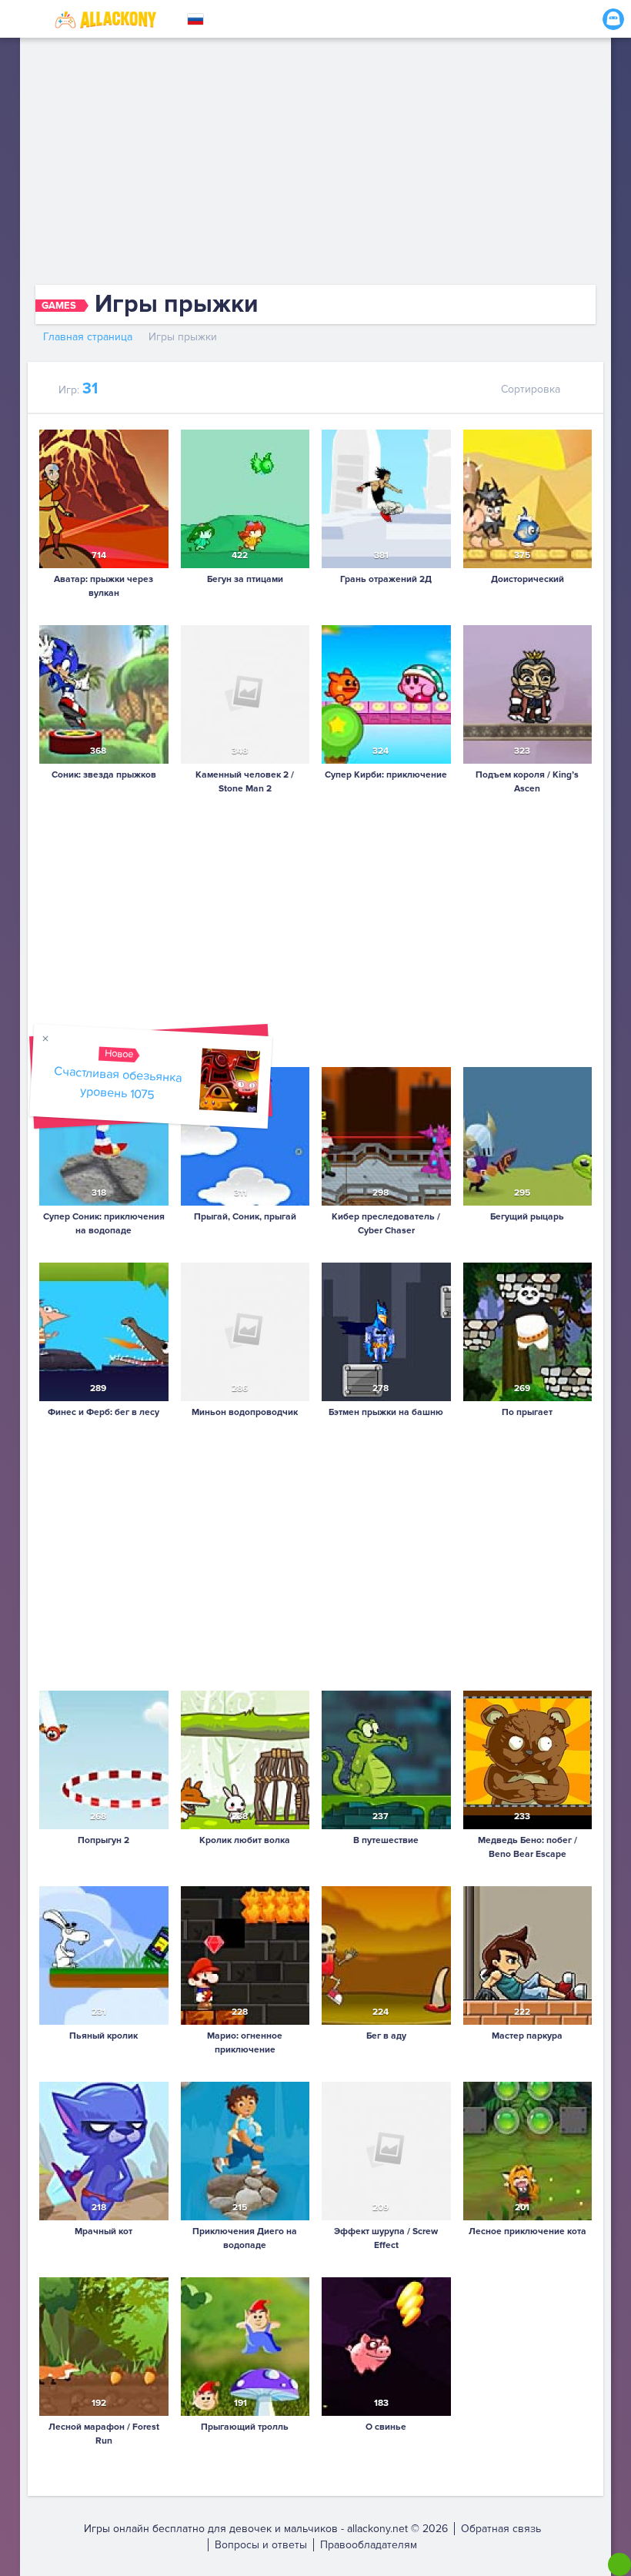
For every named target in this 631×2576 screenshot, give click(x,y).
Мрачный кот (103, 2231)
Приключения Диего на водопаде (245, 2238)
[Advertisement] (315, 162)
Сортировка (531, 389)
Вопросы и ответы (261, 2545)
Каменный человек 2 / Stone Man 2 (245, 782)
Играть (104, 545)
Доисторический (528, 579)
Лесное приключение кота (528, 2231)
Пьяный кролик (103, 2036)
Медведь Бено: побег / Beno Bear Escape (528, 1847)
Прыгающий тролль (245, 2427)
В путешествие (386, 1840)
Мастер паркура (527, 2036)
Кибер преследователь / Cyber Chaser (386, 1224)
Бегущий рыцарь (527, 1217)
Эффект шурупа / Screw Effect (386, 2238)
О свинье (386, 2427)
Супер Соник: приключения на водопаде (104, 1224)
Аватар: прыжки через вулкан (103, 586)
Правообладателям (369, 2545)
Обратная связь (501, 2529)
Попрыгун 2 (103, 1840)
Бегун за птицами (245, 579)
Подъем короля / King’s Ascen (527, 782)
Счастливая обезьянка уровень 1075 (118, 1084)
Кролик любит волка (245, 1840)
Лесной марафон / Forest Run (104, 2434)
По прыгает (527, 1412)
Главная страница (88, 337)
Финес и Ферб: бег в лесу (103, 1412)
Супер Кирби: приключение (386, 775)
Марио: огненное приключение (245, 2043)
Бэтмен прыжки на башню (386, 1412)
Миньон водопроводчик (245, 1412)
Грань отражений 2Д (386, 579)
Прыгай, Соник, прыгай (245, 1217)
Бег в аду (386, 2036)
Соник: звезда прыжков (104, 775)
